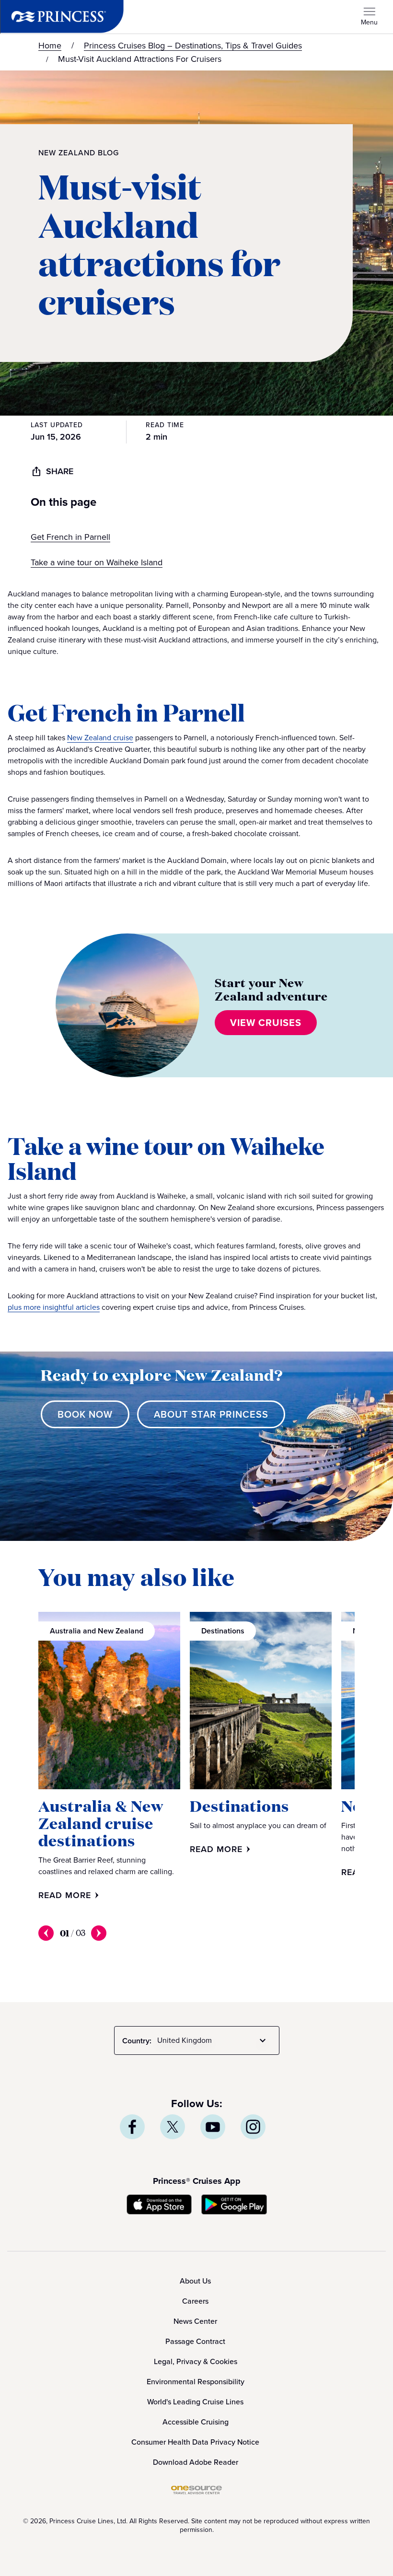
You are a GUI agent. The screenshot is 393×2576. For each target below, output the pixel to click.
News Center (195, 2321)
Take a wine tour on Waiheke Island (97, 562)
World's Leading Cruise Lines (195, 2402)
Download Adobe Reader (196, 2462)
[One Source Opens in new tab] (196, 2492)
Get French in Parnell (70, 537)
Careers (195, 2301)
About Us (195, 2281)
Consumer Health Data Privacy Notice (195, 2442)
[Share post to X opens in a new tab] (173, 2127)
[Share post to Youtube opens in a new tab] (213, 2127)
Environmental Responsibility (196, 2382)
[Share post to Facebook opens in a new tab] (132, 2127)
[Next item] (99, 1933)
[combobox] (213, 2040)
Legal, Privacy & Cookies (196, 2361)
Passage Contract (195, 2341)
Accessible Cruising (196, 2422)
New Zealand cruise (100, 738)
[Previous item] (46, 1933)
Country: (137, 2041)
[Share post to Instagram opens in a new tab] (253, 2127)
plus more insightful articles (54, 1307)
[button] (196, 511)
